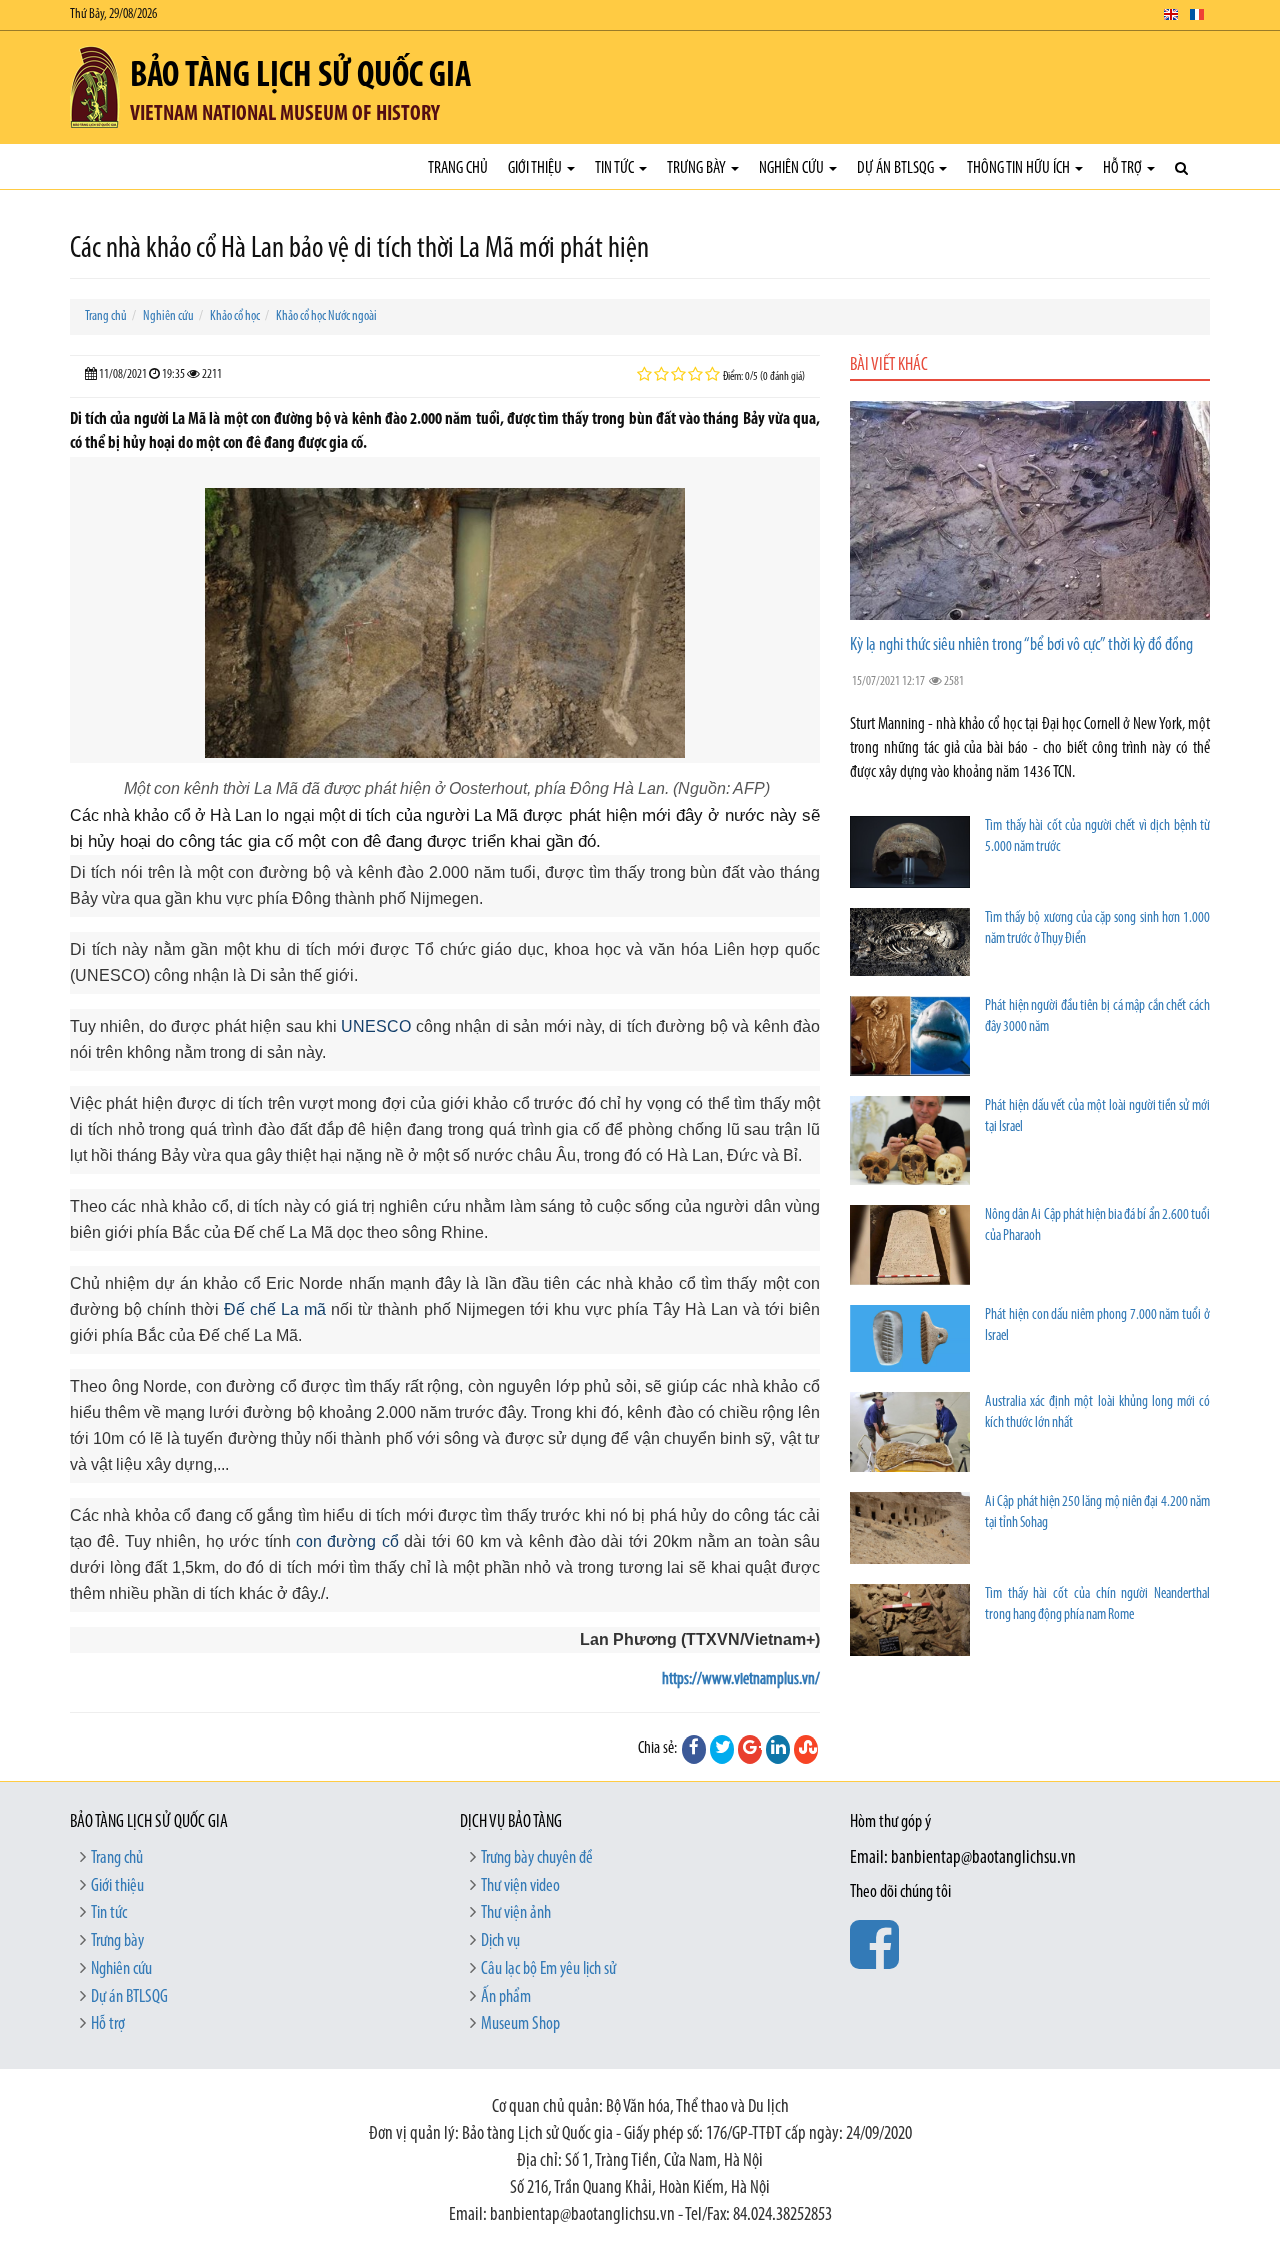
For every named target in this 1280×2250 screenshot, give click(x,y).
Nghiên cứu (793, 168)
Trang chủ (458, 168)
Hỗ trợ (1124, 168)
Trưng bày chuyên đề (537, 1859)
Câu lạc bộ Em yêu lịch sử (548, 1970)
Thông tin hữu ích (1020, 168)
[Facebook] (694, 1749)
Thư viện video (520, 1887)
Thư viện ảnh (516, 1914)
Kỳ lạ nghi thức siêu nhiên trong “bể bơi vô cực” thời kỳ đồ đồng (1021, 646)
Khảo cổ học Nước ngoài (326, 316)
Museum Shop (520, 2025)
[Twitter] (722, 1749)
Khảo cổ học (235, 316)
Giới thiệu (536, 168)
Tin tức (616, 168)
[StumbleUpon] (806, 1749)
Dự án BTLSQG (897, 168)
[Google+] (750, 1749)
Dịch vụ (500, 1942)
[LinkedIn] (778, 1749)
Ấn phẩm (506, 1998)
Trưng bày (698, 168)
